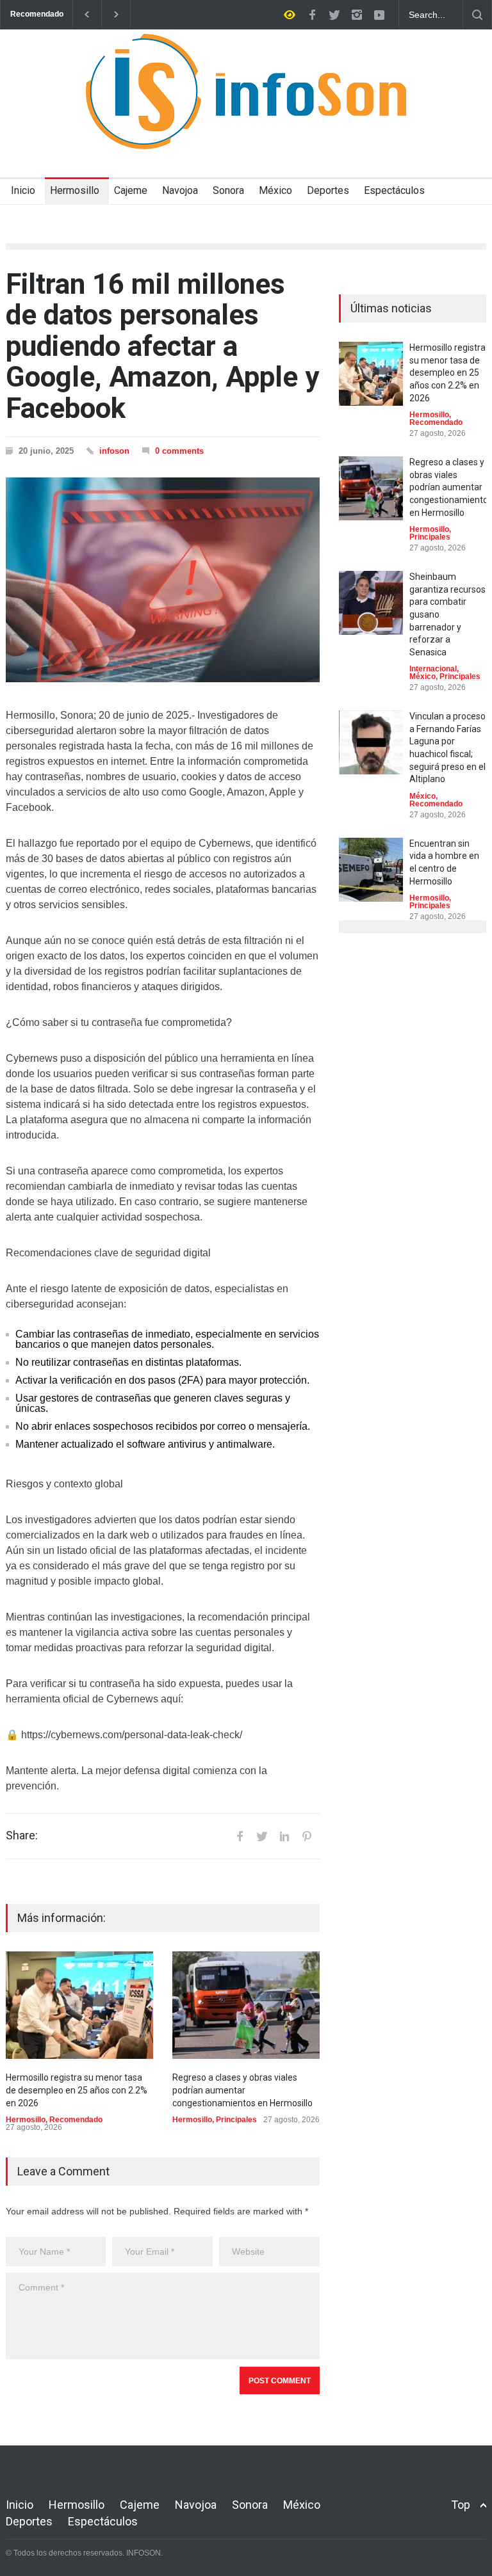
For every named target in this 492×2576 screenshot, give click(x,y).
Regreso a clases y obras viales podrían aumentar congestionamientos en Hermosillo (242, 2090)
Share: (22, 1836)
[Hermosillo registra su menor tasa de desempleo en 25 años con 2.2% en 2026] (79, 2005)
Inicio (23, 190)
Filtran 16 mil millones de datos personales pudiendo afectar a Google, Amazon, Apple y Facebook (162, 346)
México (275, 190)
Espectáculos (394, 190)
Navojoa (180, 190)
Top (461, 2505)
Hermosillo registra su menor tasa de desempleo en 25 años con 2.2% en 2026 (77, 2090)
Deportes (328, 190)
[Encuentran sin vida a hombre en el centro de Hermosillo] (371, 870)
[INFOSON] (246, 128)
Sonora (228, 190)
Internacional (433, 669)
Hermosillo (75, 190)
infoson (114, 451)
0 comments (179, 451)
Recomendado (76, 2120)
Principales (236, 2120)
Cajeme (131, 190)
